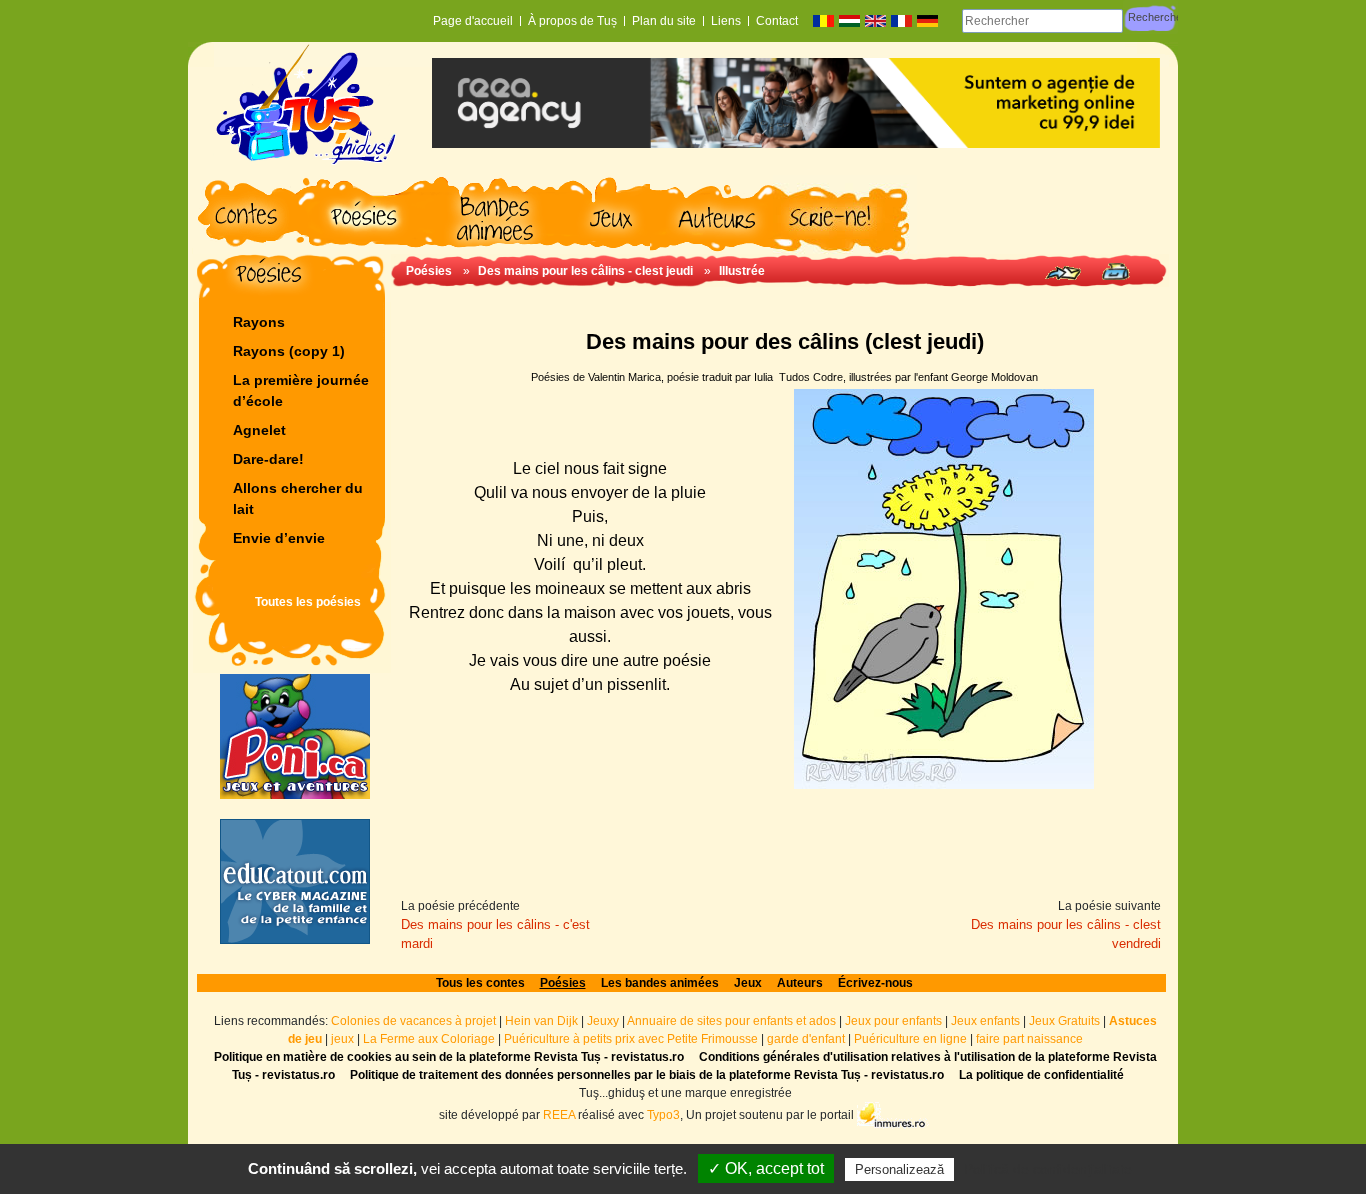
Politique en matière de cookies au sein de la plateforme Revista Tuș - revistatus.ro (449, 1057)
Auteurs (800, 983)
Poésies (429, 271)
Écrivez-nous (875, 983)
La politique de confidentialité (1041, 1075)
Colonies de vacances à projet (413, 1021)
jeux (342, 1039)
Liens (726, 21)
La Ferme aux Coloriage (429, 1039)
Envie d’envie (279, 538)
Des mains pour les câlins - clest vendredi (1066, 934)
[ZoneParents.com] (295, 736)
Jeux (748, 983)
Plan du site (664, 21)
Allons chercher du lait (298, 498)
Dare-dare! (268, 459)
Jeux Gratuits (1064, 1021)
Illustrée (742, 271)
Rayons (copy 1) (289, 351)
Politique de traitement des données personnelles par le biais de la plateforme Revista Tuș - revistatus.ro (647, 1075)
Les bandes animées (660, 983)
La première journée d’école (301, 390)
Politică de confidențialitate (1048, 1169)
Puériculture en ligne (910, 1039)
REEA (559, 1115)
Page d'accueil (473, 21)
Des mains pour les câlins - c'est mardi (495, 934)
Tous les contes (480, 983)
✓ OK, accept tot (766, 1168)
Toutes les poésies (308, 602)
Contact (777, 21)
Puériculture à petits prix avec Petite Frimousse (631, 1039)
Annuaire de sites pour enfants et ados (731, 1021)
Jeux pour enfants (893, 1021)
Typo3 (663, 1115)
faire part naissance (1029, 1039)
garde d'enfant (806, 1039)
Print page (1115, 271)
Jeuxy (603, 1021)
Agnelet (259, 430)
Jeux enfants (985, 1021)
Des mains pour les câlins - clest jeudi (585, 271)
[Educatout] (295, 881)
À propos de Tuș (572, 21)
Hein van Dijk (541, 1021)
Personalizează (899, 1169)
